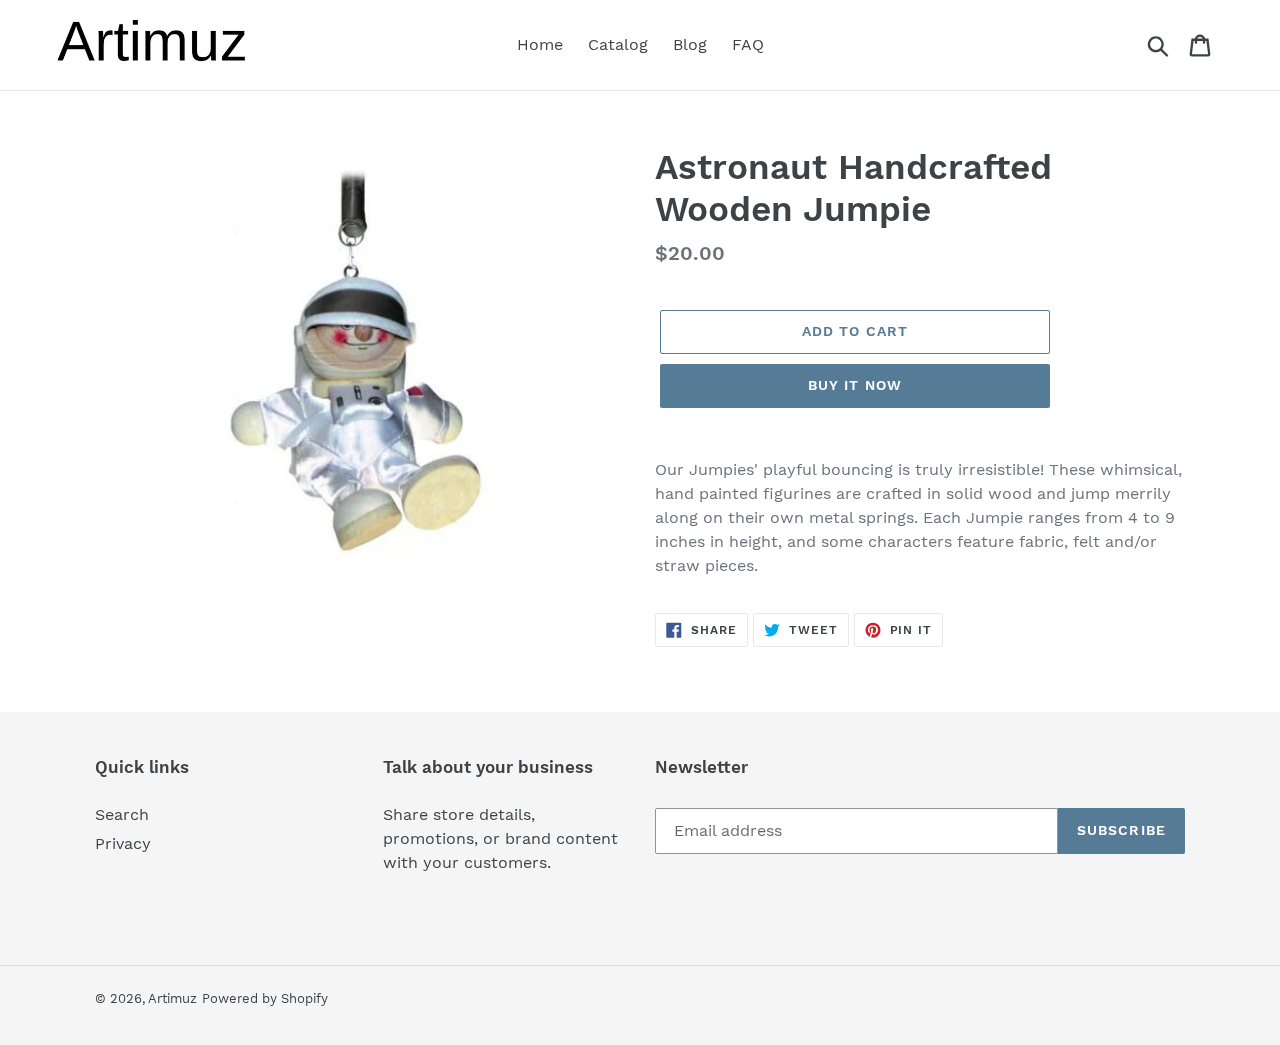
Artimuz (172, 998)
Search (122, 814)
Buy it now (855, 385)
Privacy (123, 843)
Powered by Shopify (265, 998)
